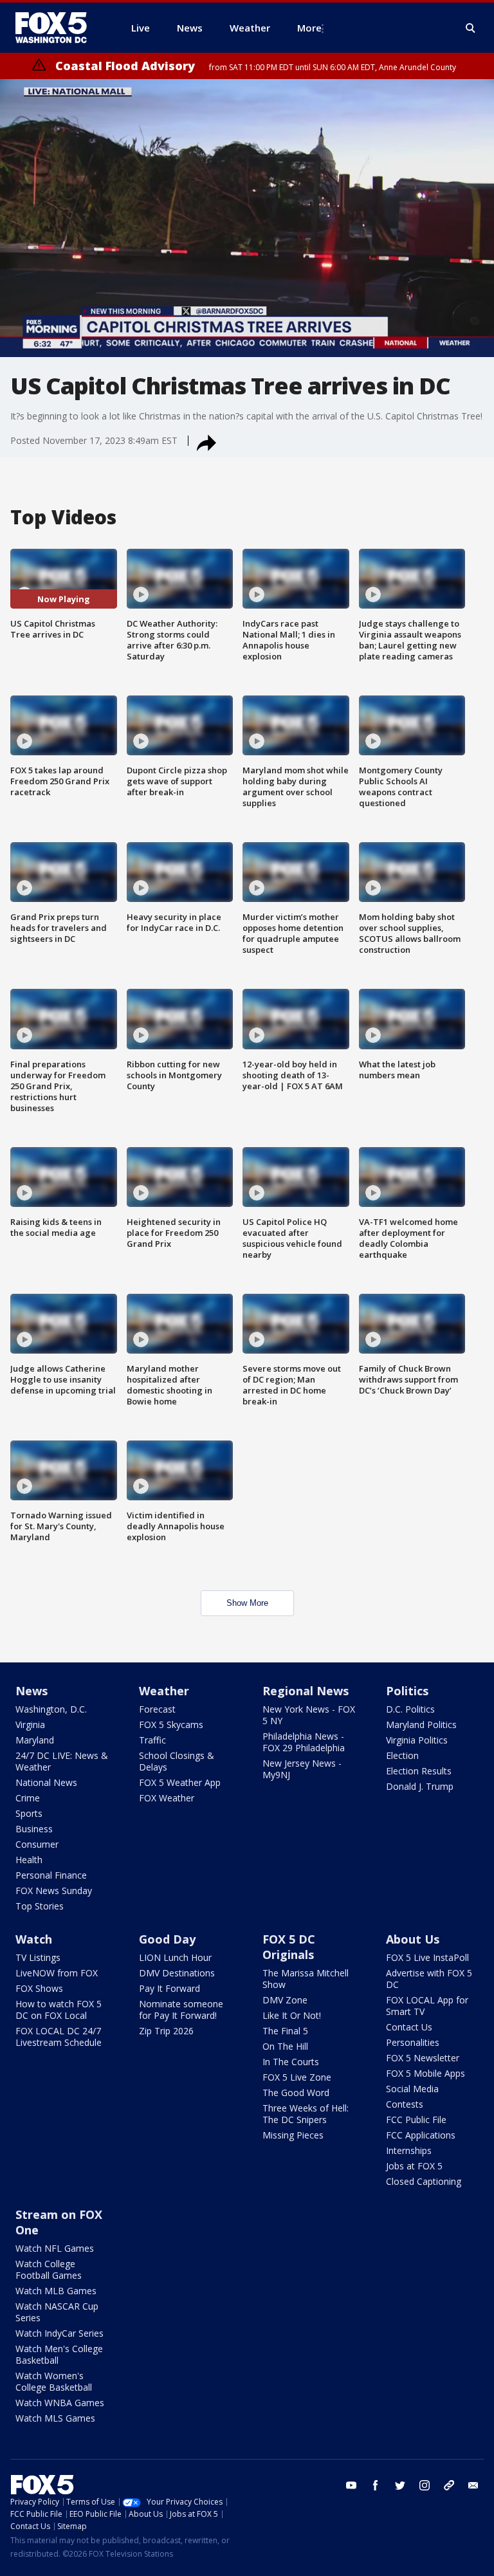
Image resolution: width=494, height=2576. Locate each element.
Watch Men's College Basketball (59, 2354)
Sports (29, 1813)
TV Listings (38, 1957)
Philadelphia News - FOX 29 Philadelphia (304, 1742)
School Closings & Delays (177, 1761)
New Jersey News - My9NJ (302, 1769)
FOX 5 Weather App (180, 1782)
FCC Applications (421, 2135)
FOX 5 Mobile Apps (425, 2073)
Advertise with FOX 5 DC (429, 1979)
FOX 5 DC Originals (289, 1947)
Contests (405, 2104)
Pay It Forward (169, 1988)
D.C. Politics (410, 1709)
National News (46, 1782)
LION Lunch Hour (175, 1957)
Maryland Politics (421, 1725)
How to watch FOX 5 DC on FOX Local (59, 2010)
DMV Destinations (177, 1973)
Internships (409, 2150)
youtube (351, 2485)
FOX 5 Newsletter (423, 2058)
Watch (34, 1939)
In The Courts (291, 2062)
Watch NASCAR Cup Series (57, 2312)
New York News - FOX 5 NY (309, 1715)
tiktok (449, 2485)
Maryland (35, 1740)
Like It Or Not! (292, 2015)
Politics (407, 1691)
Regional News (306, 1691)
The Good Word (296, 2093)
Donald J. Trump (420, 1786)
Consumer (37, 1844)
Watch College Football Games (49, 2269)
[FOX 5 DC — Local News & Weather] (58, 28)
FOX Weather (167, 1798)
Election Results (419, 1771)
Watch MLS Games (55, 2418)
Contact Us (409, 2027)
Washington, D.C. (51, 1709)
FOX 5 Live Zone (297, 2077)
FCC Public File (416, 2120)
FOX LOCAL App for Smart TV (427, 2006)
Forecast (157, 1709)
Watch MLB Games (56, 2291)
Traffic (152, 1740)
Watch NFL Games (55, 2248)
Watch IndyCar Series (59, 2333)
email (473, 2485)
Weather (164, 1691)
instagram (425, 2485)
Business (34, 1829)
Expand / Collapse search (471, 28)
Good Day (167, 1939)
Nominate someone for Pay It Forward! (181, 2010)
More (309, 28)
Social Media (412, 2089)
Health (29, 1860)
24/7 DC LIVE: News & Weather (62, 1761)
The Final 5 (285, 2031)
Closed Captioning (424, 2181)
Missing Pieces (293, 2135)
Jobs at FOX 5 (414, 2166)
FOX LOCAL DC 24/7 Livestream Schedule (59, 2037)
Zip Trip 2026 (166, 2031)
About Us (413, 1939)
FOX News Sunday (54, 1891)
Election (402, 1755)
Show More (247, 1603)
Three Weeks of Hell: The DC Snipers (306, 2114)
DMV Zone (285, 2000)
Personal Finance (51, 1875)
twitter (400, 2485)
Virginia (30, 1725)
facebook (376, 2485)
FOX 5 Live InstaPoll (427, 1957)
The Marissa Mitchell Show (306, 1979)
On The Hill (285, 2046)
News (32, 1691)
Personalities (413, 2042)
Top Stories (40, 1906)
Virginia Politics (417, 1740)
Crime (28, 1798)
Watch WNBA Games (60, 2403)
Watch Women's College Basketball (54, 2381)
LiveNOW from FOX (57, 1973)
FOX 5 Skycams (171, 1725)
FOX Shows (39, 1988)
